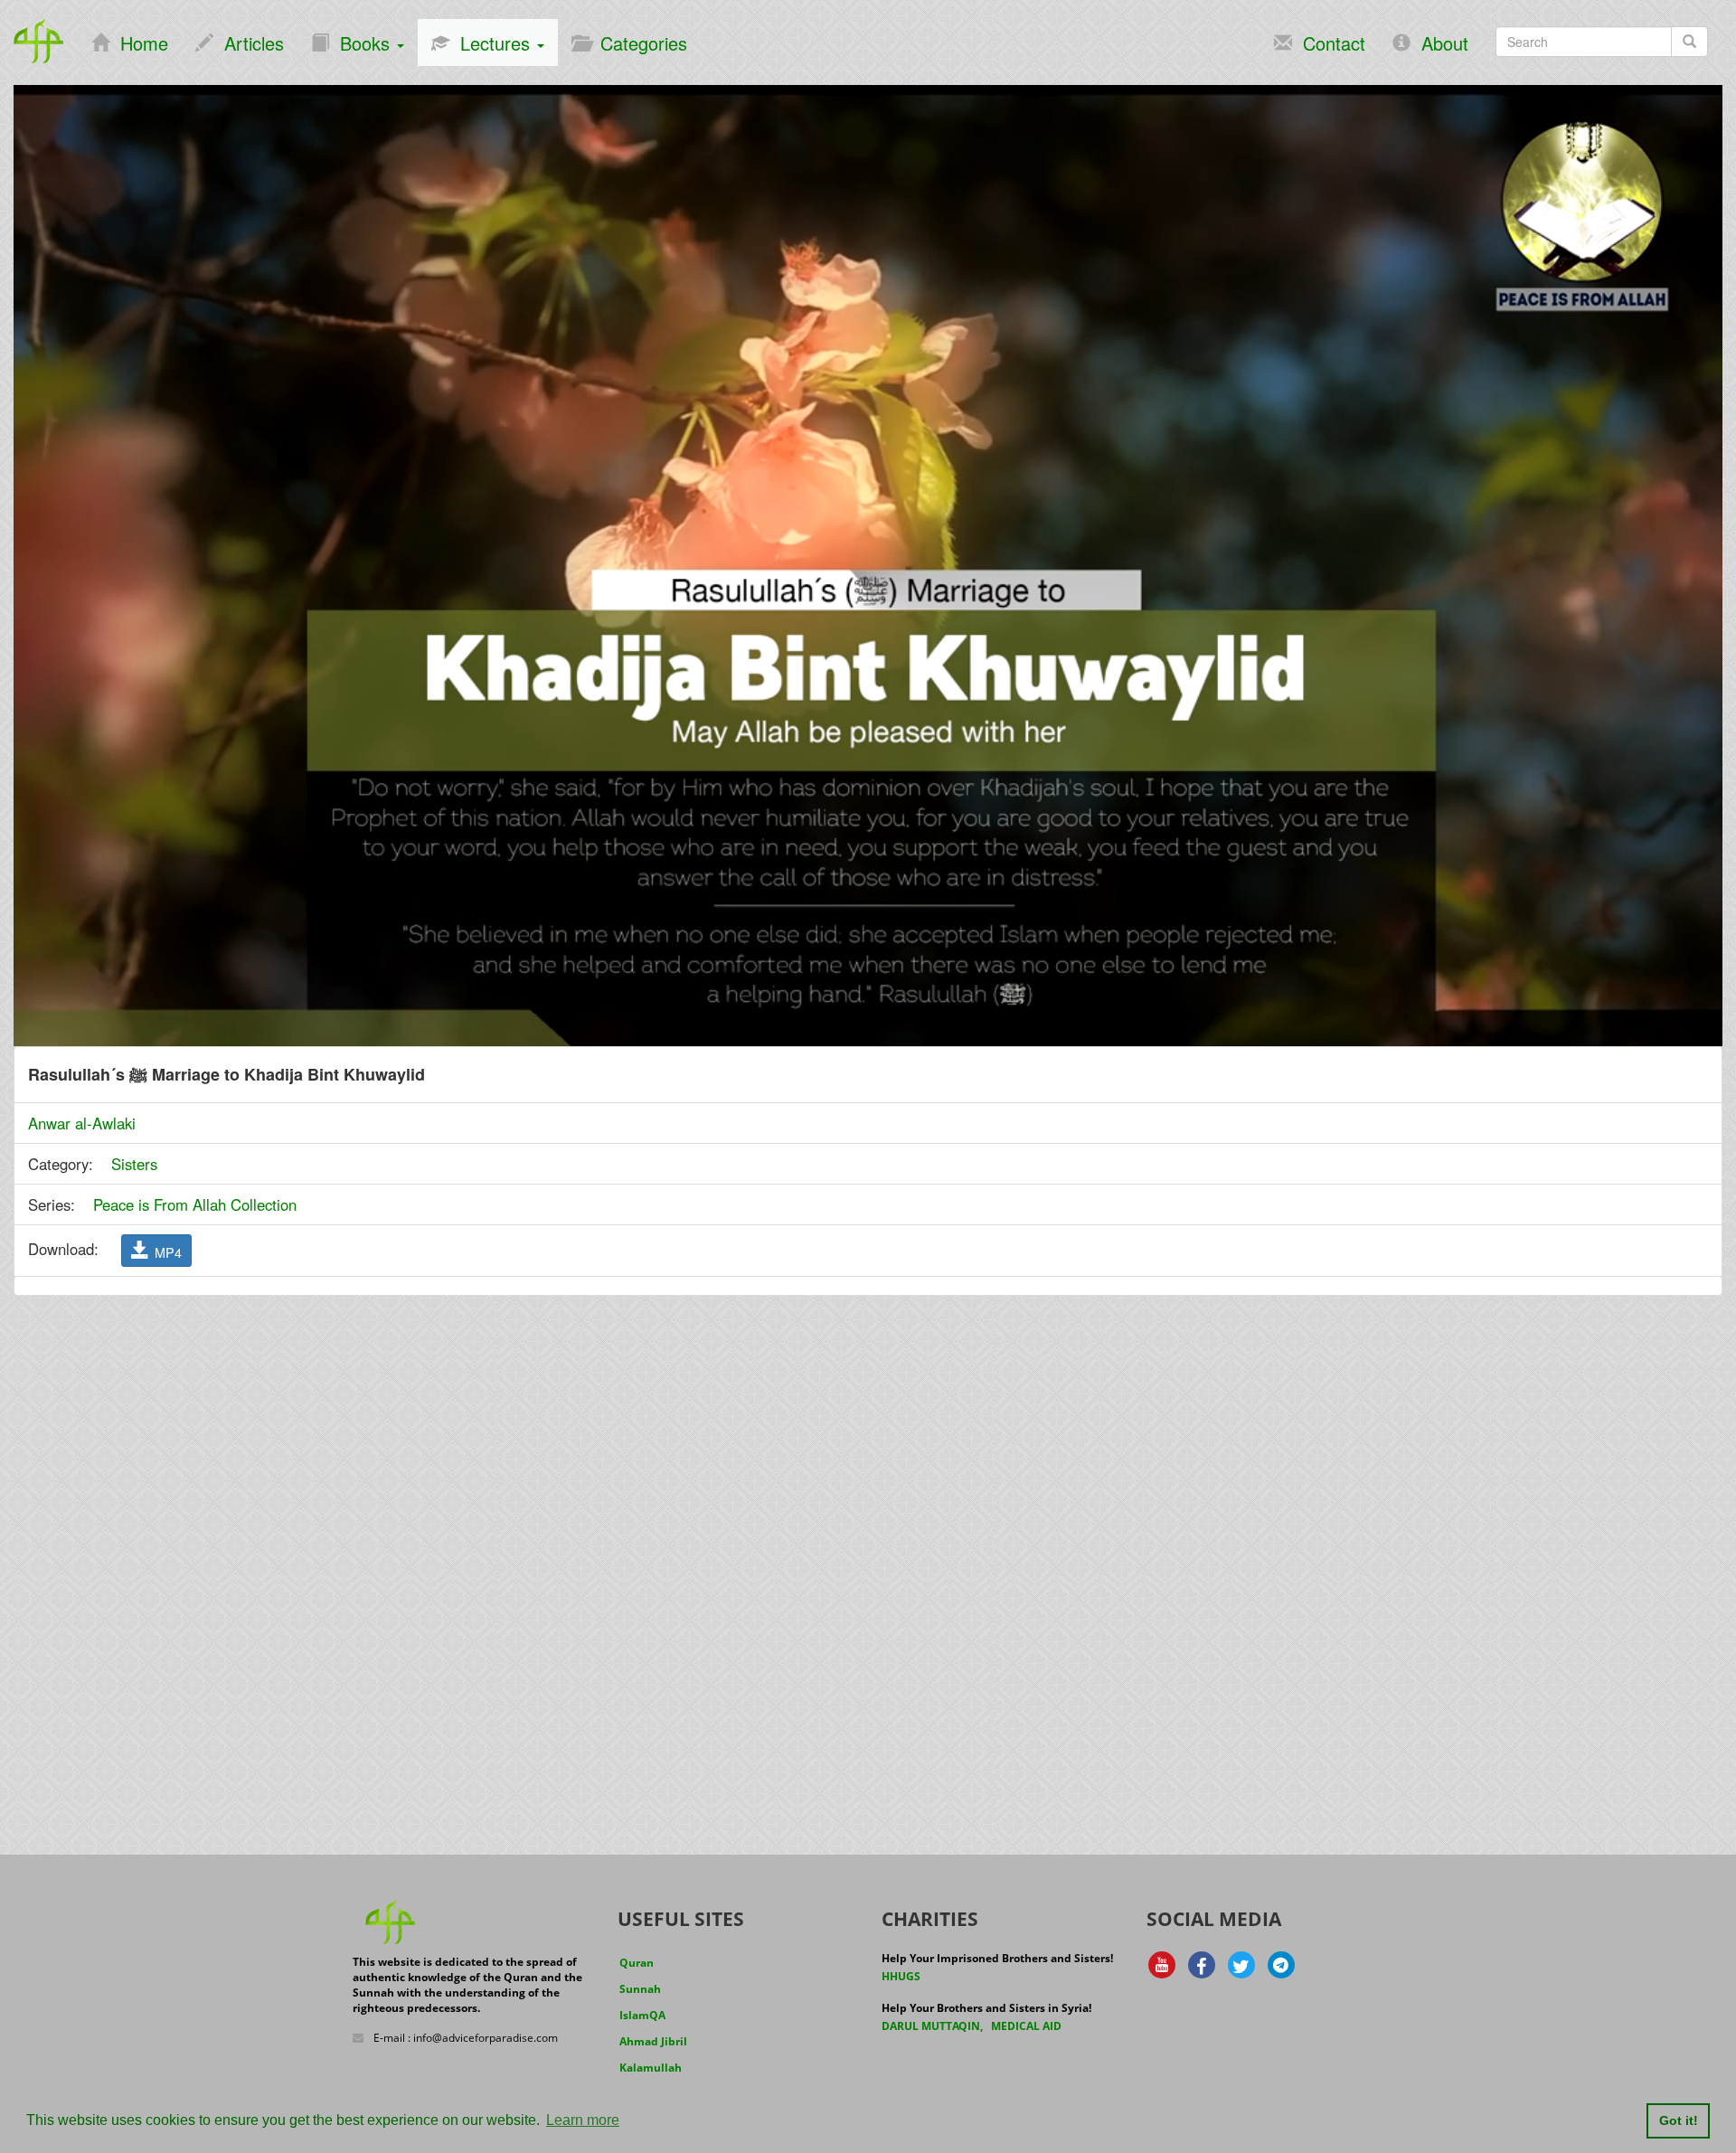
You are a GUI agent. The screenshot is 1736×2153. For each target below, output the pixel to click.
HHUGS (901, 1976)
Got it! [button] (1679, 2120)
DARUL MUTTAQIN (931, 2026)
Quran (637, 1963)
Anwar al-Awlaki (82, 1123)
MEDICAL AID (1026, 2026)
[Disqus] (868, 1540)
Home (139, 43)
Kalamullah (651, 2068)
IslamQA (642, 2015)
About (1439, 43)
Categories (638, 43)
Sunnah (640, 1989)
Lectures (492, 43)
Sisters (134, 1164)
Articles (249, 43)
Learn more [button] (583, 2120)
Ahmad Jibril (653, 2041)
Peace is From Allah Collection (195, 1204)
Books (362, 43)
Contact (1329, 43)
